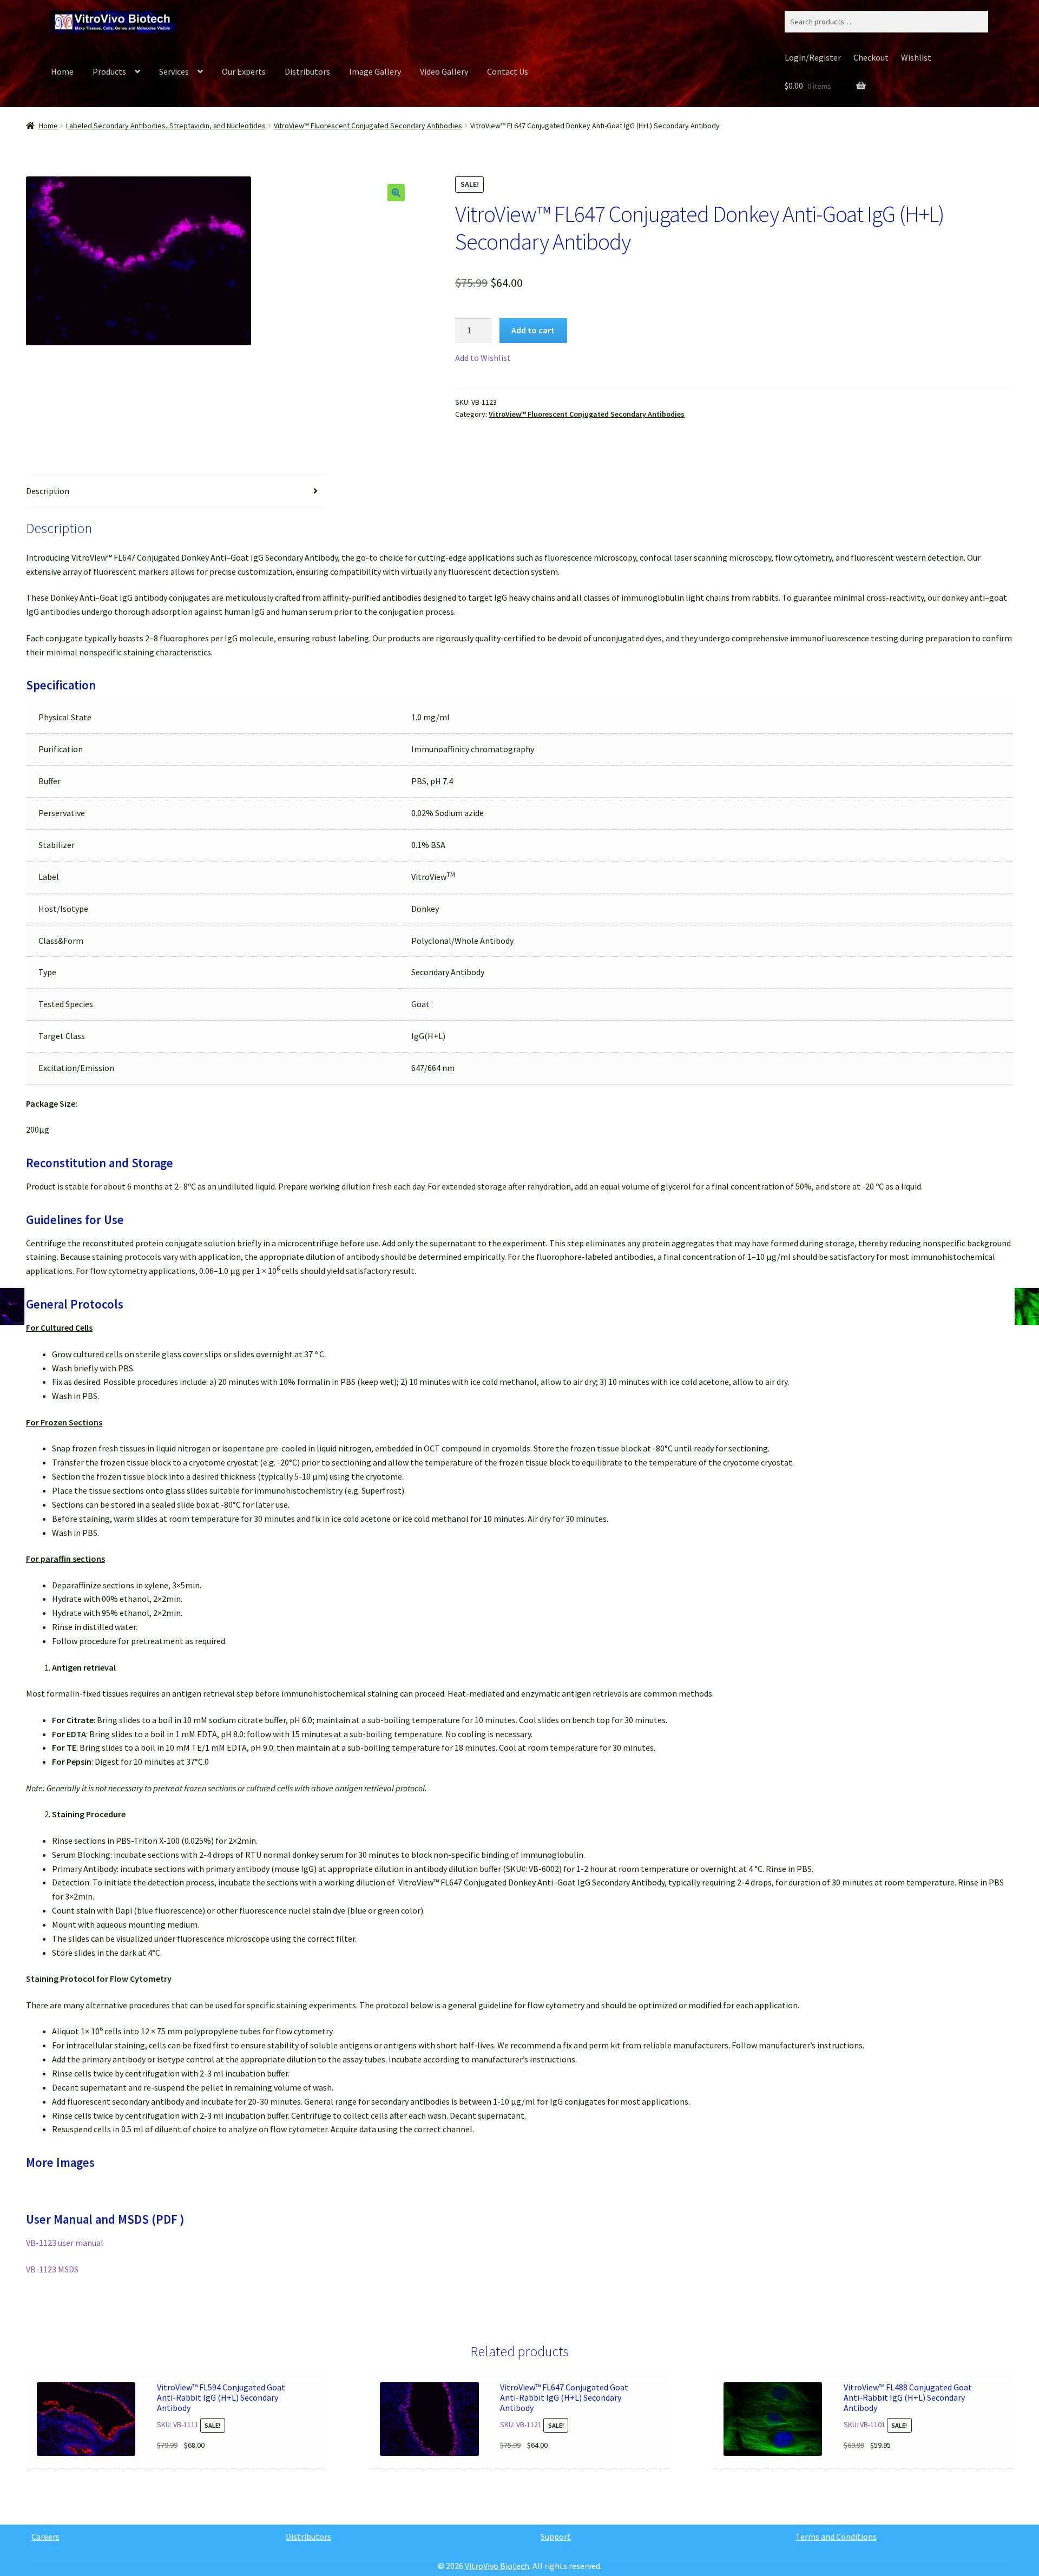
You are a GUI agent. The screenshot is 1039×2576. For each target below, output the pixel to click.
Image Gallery (375, 71)
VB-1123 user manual (65, 2243)
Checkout (871, 57)
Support (556, 2536)
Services (174, 71)
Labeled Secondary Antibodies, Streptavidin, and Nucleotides (166, 126)
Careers (45, 2536)
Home (62, 71)
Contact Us (508, 71)
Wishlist (916, 57)
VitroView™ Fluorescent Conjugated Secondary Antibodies (368, 126)
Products (109, 71)
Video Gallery (444, 71)
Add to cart (533, 330)
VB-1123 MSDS (52, 2269)
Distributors (307, 71)
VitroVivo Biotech (497, 2566)
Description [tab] (48, 491)
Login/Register (813, 57)
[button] (396, 193)
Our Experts (244, 71)
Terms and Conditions (836, 2536)
